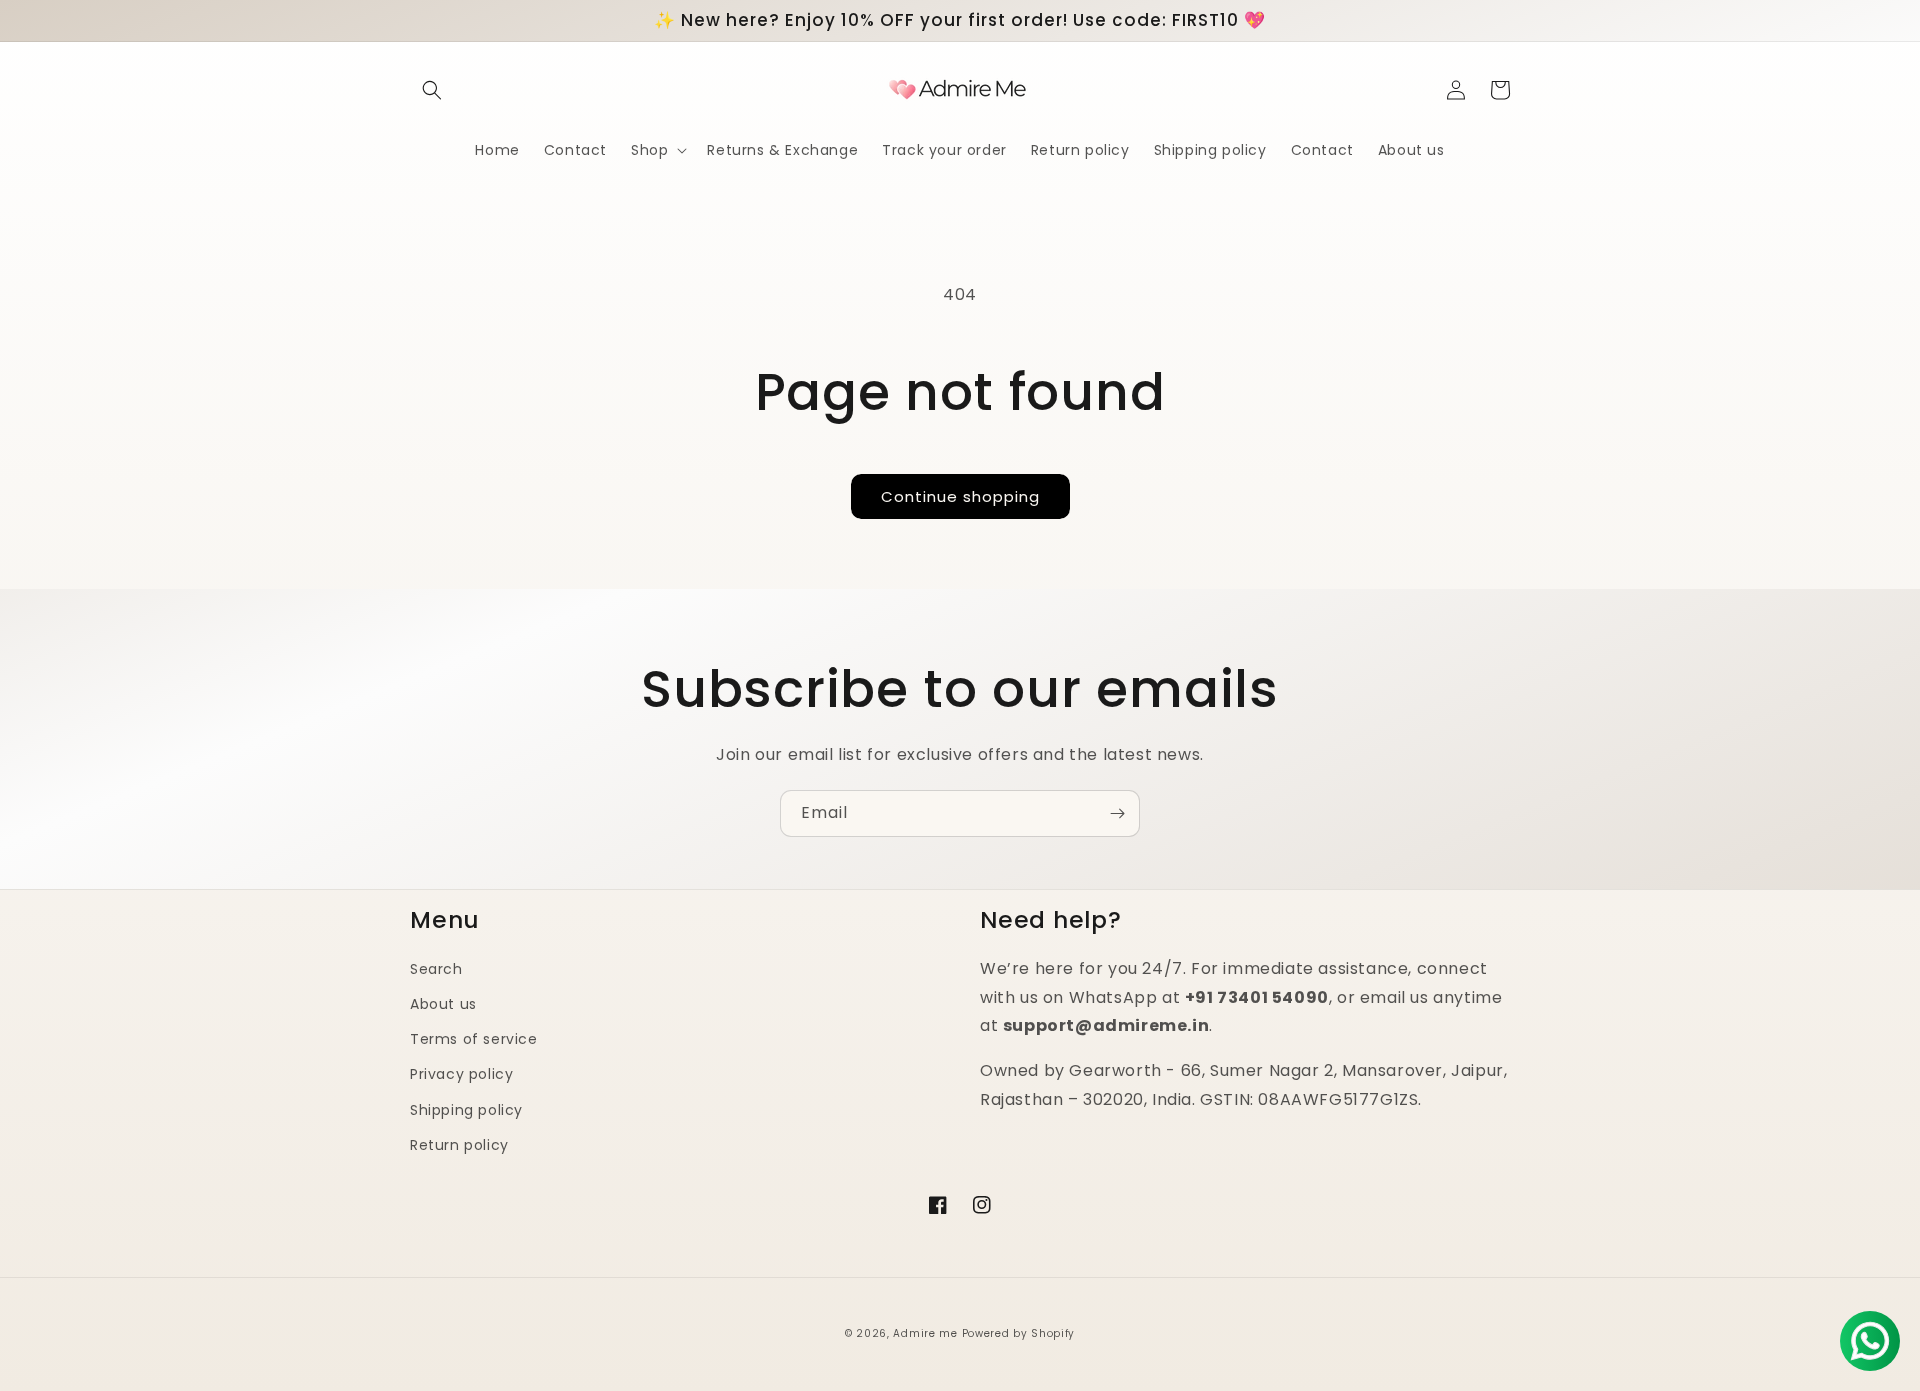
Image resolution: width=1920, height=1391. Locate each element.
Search (436, 969)
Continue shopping (960, 496)
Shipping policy (466, 1110)
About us (443, 1004)
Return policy (459, 1145)
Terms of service (474, 1039)
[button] (432, 90)
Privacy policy (461, 1074)
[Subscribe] (1117, 813)
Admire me (925, 1333)
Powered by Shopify (1019, 1333)
